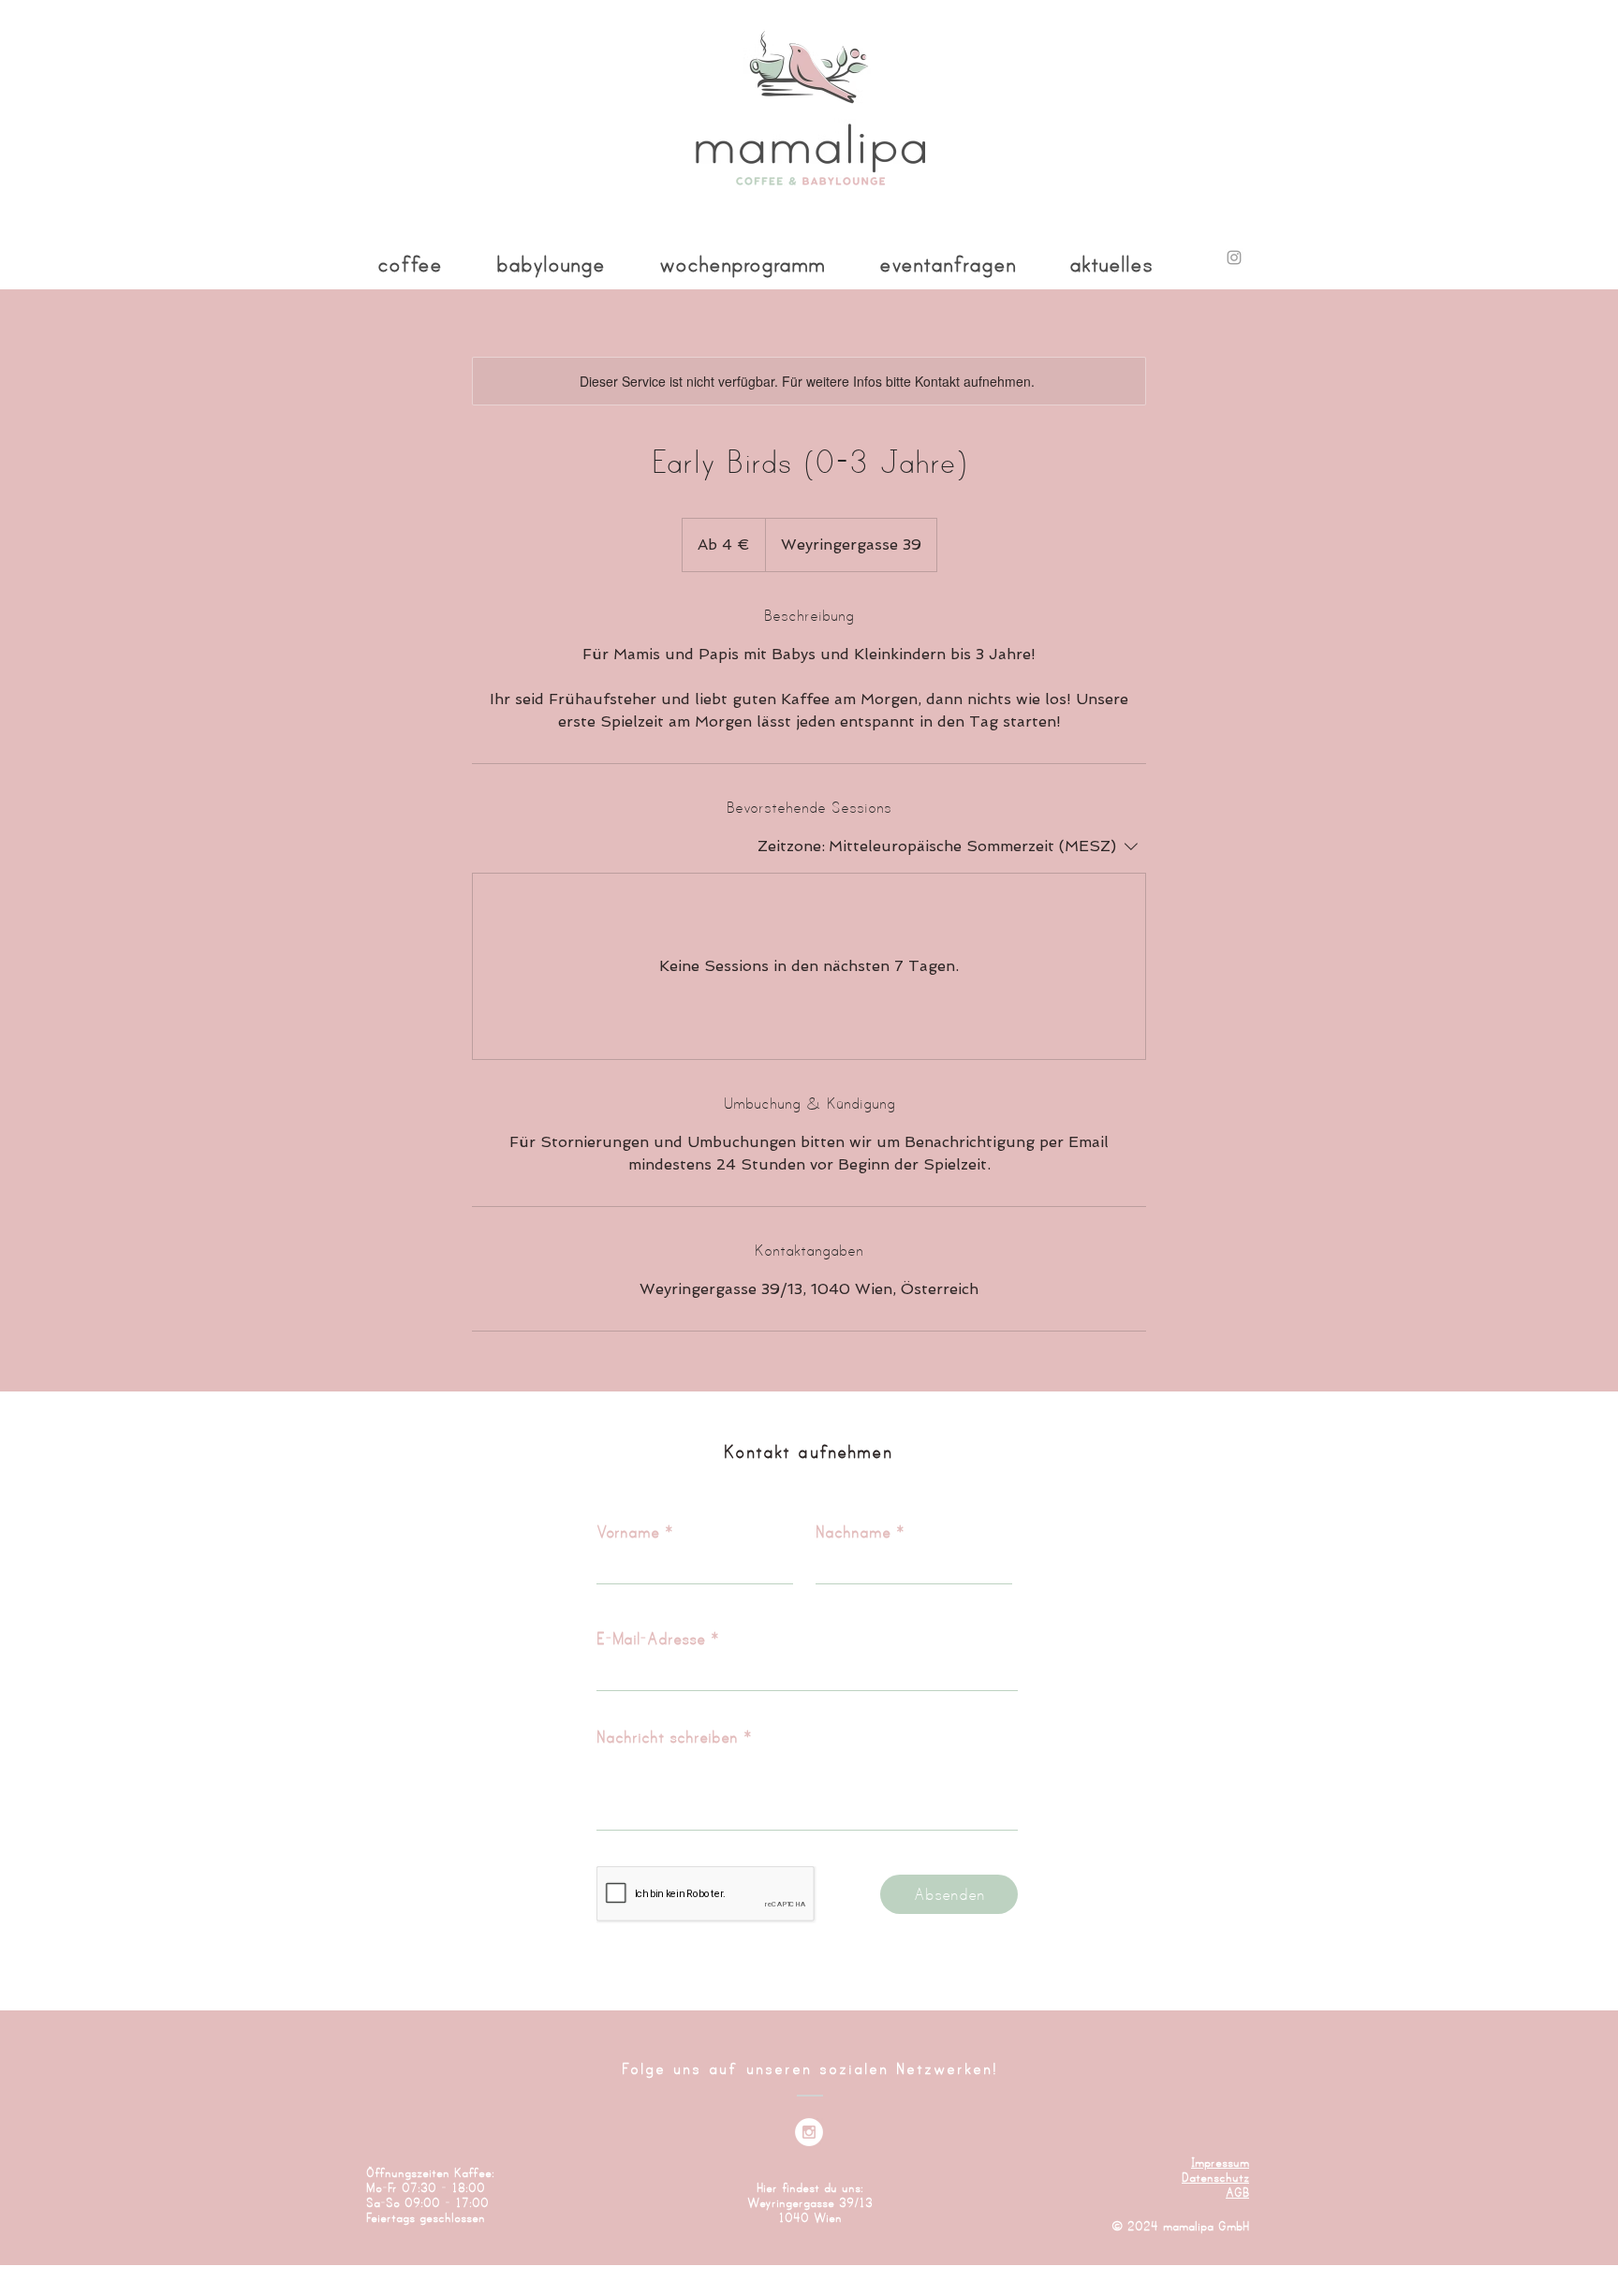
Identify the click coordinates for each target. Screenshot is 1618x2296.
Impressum (1220, 2162)
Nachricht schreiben (667, 1737)
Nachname (853, 1531)
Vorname (628, 1531)
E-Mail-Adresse (651, 1638)
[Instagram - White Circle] (809, 2132)
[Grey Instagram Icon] (1234, 258)
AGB (1237, 2192)
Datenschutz (1215, 2177)
